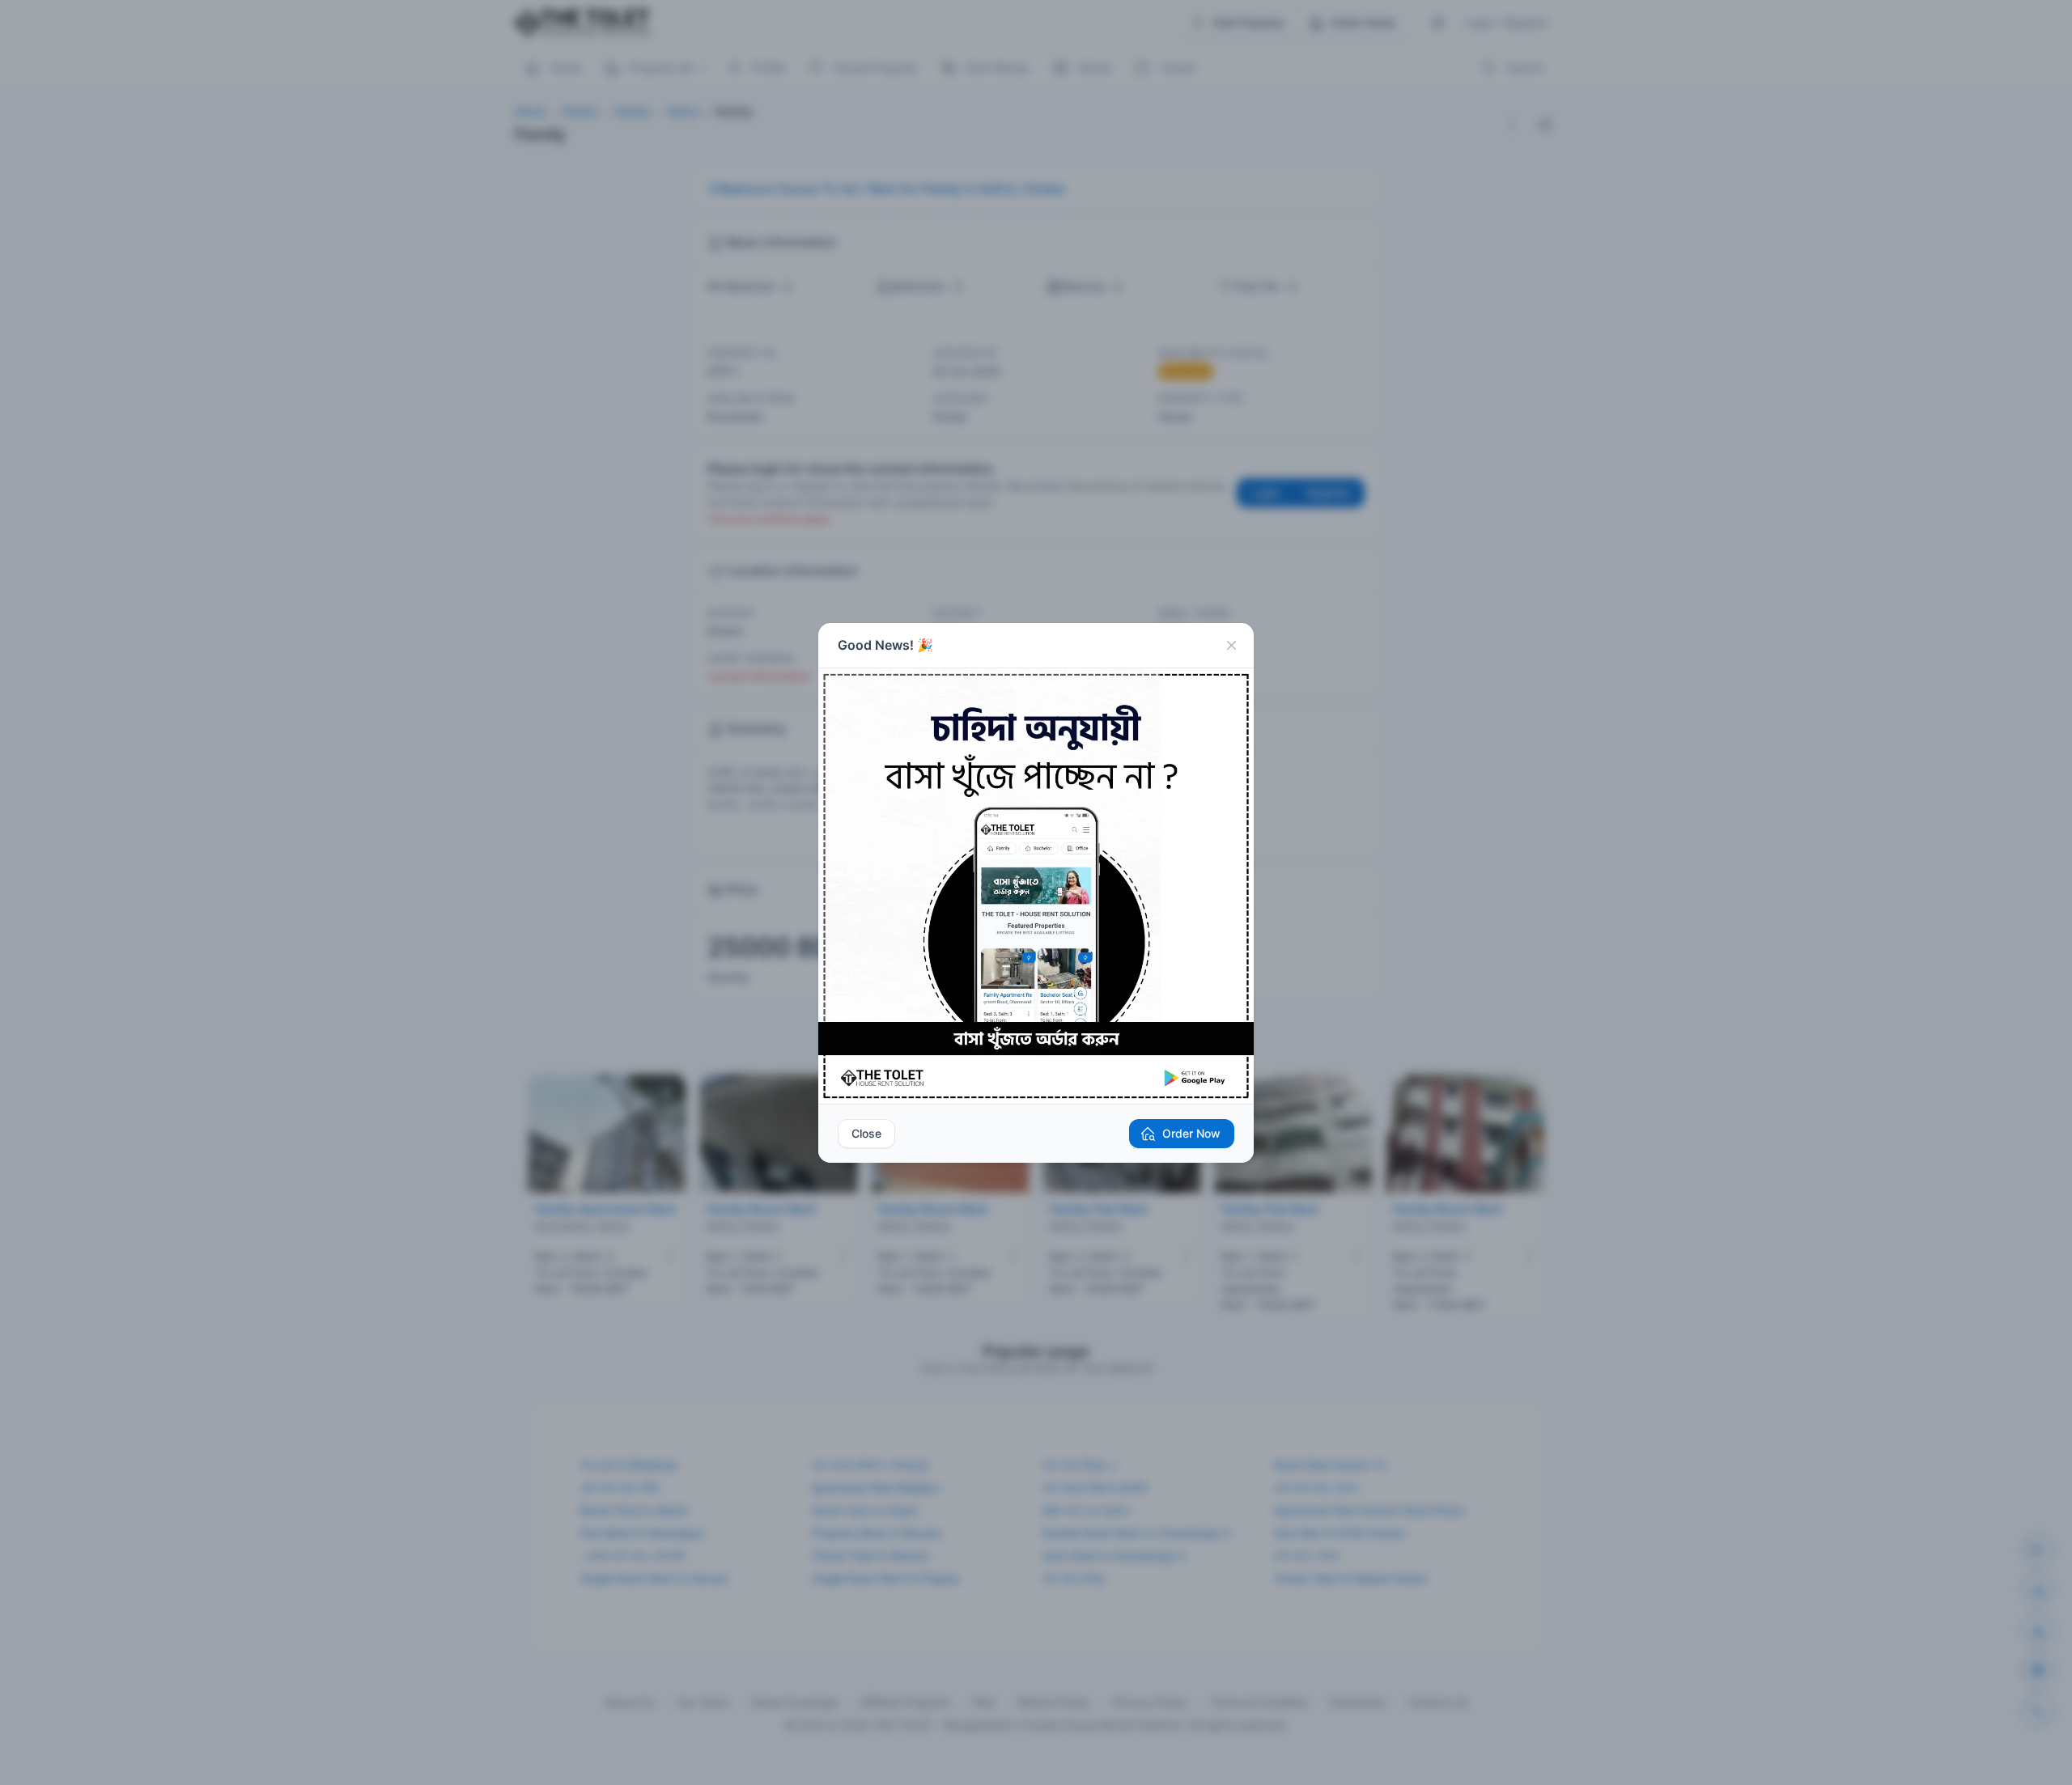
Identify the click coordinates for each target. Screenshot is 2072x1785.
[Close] (1231, 646)
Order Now (1191, 1133)
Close (866, 1133)
